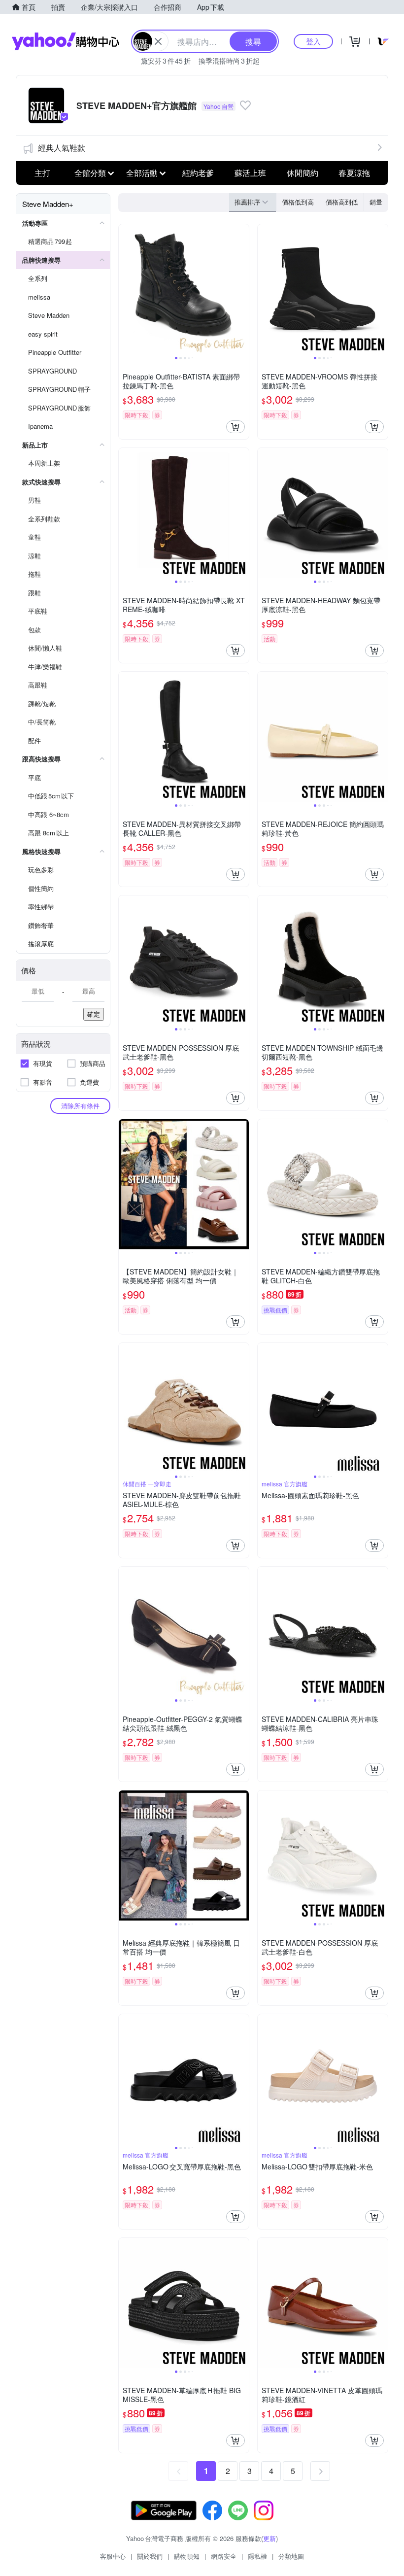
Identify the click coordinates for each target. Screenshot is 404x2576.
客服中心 (113, 2556)
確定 (94, 1014)
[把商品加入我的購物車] (236, 427)
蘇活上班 (250, 173)
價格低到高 (298, 202)
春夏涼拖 (354, 173)
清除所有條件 (80, 1106)
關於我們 (150, 2556)
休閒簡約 (303, 173)
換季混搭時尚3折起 (229, 61)
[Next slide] (242, 289)
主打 (42, 173)
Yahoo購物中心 (66, 41)
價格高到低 (342, 202)
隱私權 (257, 2556)
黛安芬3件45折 (166, 61)
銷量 (376, 202)
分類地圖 (291, 2556)
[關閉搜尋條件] (158, 41)
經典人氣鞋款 (62, 148)
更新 (269, 2538)
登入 (313, 41)
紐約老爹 (198, 173)
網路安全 (224, 2556)
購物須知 (187, 2556)
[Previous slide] (125, 289)
